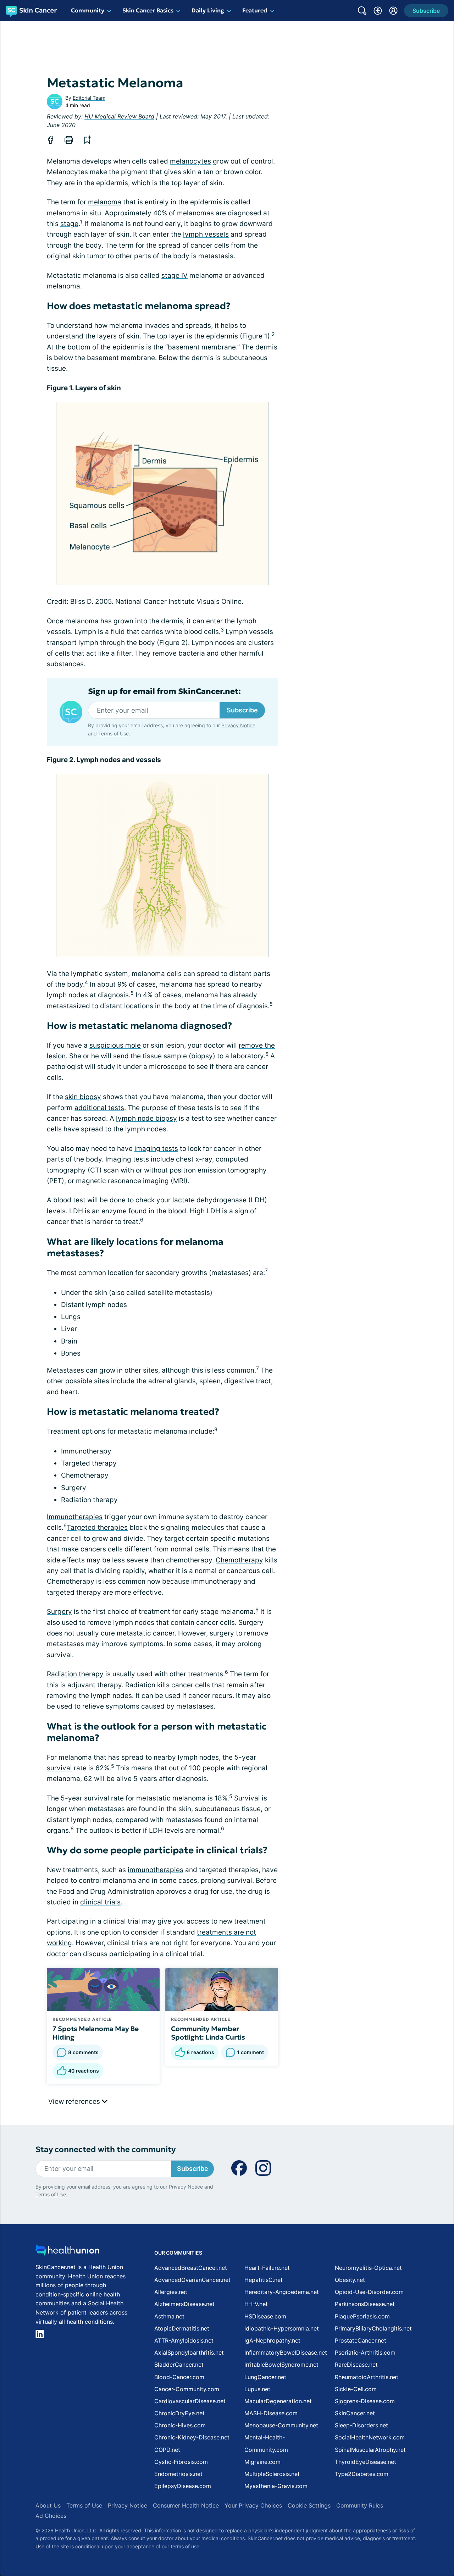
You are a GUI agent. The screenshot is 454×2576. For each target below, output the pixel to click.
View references (75, 2101)
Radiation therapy (75, 1674)
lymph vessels (206, 234)
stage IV (175, 275)
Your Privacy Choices (253, 2505)
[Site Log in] (393, 11)
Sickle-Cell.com (356, 2389)
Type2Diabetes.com (362, 2474)
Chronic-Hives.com (180, 2425)
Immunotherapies (75, 1517)
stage (69, 224)
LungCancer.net (265, 2377)
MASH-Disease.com (271, 2413)
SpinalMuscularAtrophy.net (370, 2450)
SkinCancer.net (355, 2413)
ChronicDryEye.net (179, 2413)
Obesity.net (350, 2280)
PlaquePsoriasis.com (362, 2316)
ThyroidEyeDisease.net (366, 2462)
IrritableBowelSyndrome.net (281, 2365)
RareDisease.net (356, 2365)
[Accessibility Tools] (378, 11)
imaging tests (156, 1149)
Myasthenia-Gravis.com (276, 2486)
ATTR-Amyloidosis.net (184, 2340)
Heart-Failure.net (267, 2268)
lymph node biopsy (146, 1118)
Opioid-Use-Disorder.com (369, 2292)
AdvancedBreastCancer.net (191, 2268)
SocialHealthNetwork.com (370, 2437)
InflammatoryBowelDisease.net (286, 2352)
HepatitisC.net (264, 2280)
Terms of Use (113, 733)
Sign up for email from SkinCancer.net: (164, 691)
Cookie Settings (309, 2505)
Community (88, 10)
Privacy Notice (238, 725)
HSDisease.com (265, 2316)
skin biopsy (83, 1097)
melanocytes (190, 161)
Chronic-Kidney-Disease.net (192, 2437)
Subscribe (242, 710)
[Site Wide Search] (362, 11)
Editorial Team (89, 98)
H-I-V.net (256, 2304)
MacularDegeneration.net (278, 2401)
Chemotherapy (239, 1560)
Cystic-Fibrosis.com (181, 2462)
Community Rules (360, 2505)
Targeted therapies (97, 1527)
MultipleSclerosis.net (272, 2474)
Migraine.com (262, 2462)
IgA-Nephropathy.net (272, 2340)
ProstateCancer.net (361, 2340)
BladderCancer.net (179, 2365)
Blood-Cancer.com (179, 2377)
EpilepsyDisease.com (183, 2486)
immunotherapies (156, 1870)
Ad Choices (51, 2516)
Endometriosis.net (178, 2474)
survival (59, 1768)
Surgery (59, 1612)
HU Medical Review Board (119, 116)
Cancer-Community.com (187, 2389)
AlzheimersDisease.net (184, 2304)
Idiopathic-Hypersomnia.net (282, 2328)
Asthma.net (169, 2316)
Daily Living (208, 10)
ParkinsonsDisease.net (365, 2304)
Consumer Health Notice (186, 2505)
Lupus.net (257, 2389)
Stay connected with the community (106, 2149)
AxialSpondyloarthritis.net (189, 2352)
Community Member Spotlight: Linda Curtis (208, 2033)
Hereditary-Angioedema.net (282, 2292)
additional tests (99, 1108)
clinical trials (100, 1902)
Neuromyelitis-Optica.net (368, 2268)
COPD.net (167, 2450)
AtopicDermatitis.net (182, 2328)
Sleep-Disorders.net (361, 2425)
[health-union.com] (67, 2252)
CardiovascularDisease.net (190, 2401)
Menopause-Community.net (281, 2425)
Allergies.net (171, 2292)
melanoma (105, 202)
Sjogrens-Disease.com (365, 2401)
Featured (255, 10)
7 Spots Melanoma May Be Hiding (96, 2033)
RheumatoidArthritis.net (367, 2377)
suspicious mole (115, 1045)
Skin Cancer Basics (148, 10)
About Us (48, 2505)
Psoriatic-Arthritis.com (365, 2352)
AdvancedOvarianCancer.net (192, 2280)
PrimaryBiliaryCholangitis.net (373, 2328)
